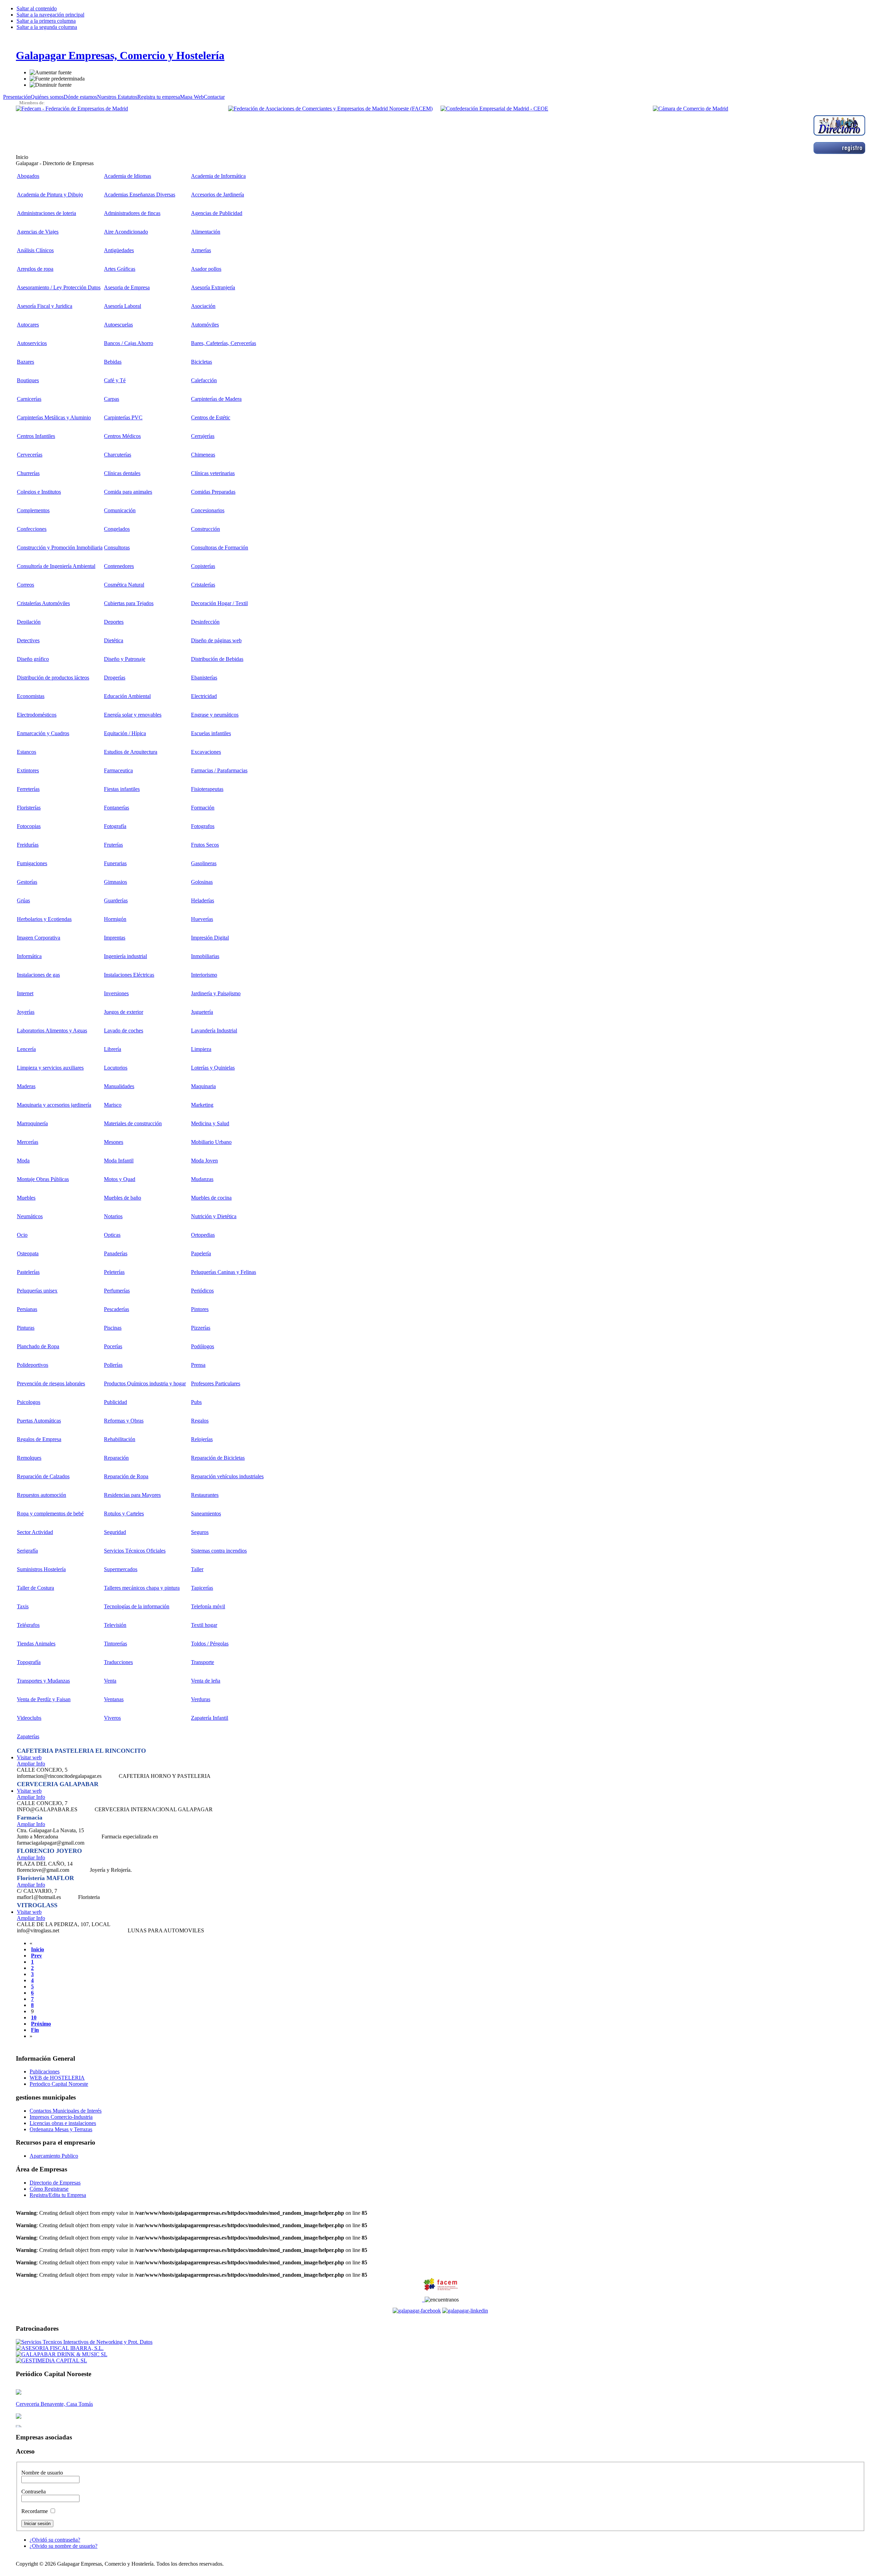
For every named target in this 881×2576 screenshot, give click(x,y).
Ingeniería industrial (125, 956)
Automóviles (205, 325)
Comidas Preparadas (213, 492)
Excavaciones (206, 752)
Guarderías (116, 900)
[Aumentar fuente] (51, 73)
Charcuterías (118, 455)
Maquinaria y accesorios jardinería (54, 1105)
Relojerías (202, 1439)
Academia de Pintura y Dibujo (50, 195)
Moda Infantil (119, 1161)
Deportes (114, 622)
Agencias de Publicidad (217, 213)
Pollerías (113, 1365)
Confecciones (32, 529)
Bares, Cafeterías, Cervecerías (224, 343)
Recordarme (35, 2511)
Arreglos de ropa (35, 269)
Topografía (29, 1662)
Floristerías (29, 808)
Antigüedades (119, 250)
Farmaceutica (118, 770)
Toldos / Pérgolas (210, 1644)
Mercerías (28, 1142)
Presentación (17, 97)
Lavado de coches (124, 1031)
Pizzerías (201, 1328)
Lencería (26, 1049)
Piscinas (113, 1328)
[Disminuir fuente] (51, 85)
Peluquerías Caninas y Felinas (224, 1272)
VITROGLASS (37, 1905)
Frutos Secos (205, 845)
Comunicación (120, 510)
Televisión (115, 1625)
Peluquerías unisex (37, 1291)
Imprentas (115, 938)
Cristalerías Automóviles (43, 603)
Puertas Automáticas (39, 1421)
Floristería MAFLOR (45, 1878)
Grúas (23, 900)
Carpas (112, 399)
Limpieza (201, 1049)
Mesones (114, 1142)
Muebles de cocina (211, 1198)
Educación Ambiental (127, 696)
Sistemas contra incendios (219, 1551)
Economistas (31, 696)
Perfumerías (117, 1291)
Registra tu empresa (159, 97)
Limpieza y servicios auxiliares (50, 1068)
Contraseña (34, 2492)
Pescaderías (116, 1309)
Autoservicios (32, 343)
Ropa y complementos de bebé (50, 1514)
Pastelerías (28, 1272)
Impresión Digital (210, 938)
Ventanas (114, 1699)
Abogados (28, 176)
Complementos (33, 510)
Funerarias (115, 863)
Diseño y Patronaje (125, 659)
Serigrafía (27, 1551)
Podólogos (203, 1346)
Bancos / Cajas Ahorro (129, 343)
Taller (197, 1569)
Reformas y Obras (124, 1421)
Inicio (38, 1949)
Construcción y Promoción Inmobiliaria (60, 548)
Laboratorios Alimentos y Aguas (52, 1031)
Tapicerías (202, 1588)
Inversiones (116, 993)
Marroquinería (32, 1123)
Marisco (113, 1105)
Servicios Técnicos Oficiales (135, 1551)
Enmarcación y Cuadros (43, 733)
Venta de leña (206, 1681)
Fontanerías (116, 808)
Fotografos (203, 826)
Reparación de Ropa (126, 1476)
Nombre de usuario (42, 2473)
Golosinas (202, 882)
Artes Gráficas (120, 269)
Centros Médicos (122, 436)
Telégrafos (28, 1625)
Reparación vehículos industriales (227, 1476)
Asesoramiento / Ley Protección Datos (59, 287)
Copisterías (203, 566)
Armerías (201, 250)
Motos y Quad (120, 1179)
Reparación (116, 1458)
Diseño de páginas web (216, 640)
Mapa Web (192, 97)
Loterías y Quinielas (213, 1068)
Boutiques (28, 380)
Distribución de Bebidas (217, 659)
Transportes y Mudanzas (43, 1681)
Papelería (201, 1253)
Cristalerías (203, 585)
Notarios (113, 1216)
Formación (203, 808)
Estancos (26, 752)
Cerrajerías (203, 436)
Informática (29, 956)
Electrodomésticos (37, 715)
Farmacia (30, 1817)
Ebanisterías (204, 678)
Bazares (25, 362)
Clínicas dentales (122, 473)
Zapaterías (28, 1736)
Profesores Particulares (216, 1383)
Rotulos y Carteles (124, 1514)
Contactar (214, 97)
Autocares (28, 325)
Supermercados (121, 1569)
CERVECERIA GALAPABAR (58, 1784)
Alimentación (206, 232)
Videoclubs (29, 1718)
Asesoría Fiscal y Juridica (45, 306)
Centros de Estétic (211, 417)
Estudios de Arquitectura (131, 752)
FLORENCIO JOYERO (49, 1851)
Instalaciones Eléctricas (129, 975)
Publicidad (115, 1402)
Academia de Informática (218, 176)
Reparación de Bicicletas (218, 1458)
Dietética (114, 640)
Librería (113, 1049)
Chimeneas (203, 455)
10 (34, 2017)
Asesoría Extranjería (213, 287)
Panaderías (116, 1253)
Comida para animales (128, 492)
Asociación (203, 306)
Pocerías (113, 1346)
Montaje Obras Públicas (43, 1179)
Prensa (198, 1365)
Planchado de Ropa (38, 1346)
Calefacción (204, 380)
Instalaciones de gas (38, 975)
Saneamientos (206, 1514)
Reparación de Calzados (43, 1476)
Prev (36, 1956)
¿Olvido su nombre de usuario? (63, 2546)
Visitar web (29, 1757)
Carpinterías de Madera (216, 399)
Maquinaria (203, 1086)
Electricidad (204, 696)
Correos (25, 585)
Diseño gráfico (33, 659)
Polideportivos (33, 1365)
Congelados (117, 529)
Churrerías (28, 473)
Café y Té (115, 380)
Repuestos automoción (41, 1495)
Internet (25, 993)
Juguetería (202, 1012)
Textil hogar (204, 1625)
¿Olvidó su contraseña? (55, 2540)
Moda (23, 1161)
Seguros (200, 1532)
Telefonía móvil (208, 1606)
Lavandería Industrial (214, 1031)
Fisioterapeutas (207, 789)
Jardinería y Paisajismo (216, 993)
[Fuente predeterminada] (57, 79)
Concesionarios (208, 510)
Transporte (203, 1662)
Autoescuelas (118, 325)
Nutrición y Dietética (214, 1216)
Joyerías (26, 1012)
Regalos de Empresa (39, 1439)
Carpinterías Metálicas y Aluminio (54, 417)
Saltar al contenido (37, 8)
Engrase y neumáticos (215, 715)
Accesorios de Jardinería (217, 195)
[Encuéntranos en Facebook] (423, 2300)
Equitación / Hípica (125, 733)
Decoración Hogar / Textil (219, 603)
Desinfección (205, 622)
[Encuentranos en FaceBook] (417, 2311)
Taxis (23, 1606)
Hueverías (202, 919)
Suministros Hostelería (41, 1569)
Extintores (28, 770)
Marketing (202, 1105)
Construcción (205, 529)
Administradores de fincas (132, 213)
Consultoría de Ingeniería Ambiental (56, 566)
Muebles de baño (123, 1198)
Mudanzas (202, 1179)
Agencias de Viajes (38, 232)
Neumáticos (30, 1216)
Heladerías (203, 900)
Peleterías (114, 1272)
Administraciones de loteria (46, 213)
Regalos (200, 1421)
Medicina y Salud (210, 1123)
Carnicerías (29, 399)
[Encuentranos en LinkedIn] (465, 2311)
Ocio (22, 1235)
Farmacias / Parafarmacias (219, 770)
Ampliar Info (31, 1764)
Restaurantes (205, 1495)
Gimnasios (115, 882)
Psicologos (29, 1402)
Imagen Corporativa (39, 938)
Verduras (201, 1699)
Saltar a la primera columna (46, 21)
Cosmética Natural (124, 585)
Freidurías (28, 845)
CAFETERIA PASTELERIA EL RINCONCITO (81, 1751)
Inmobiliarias (205, 956)
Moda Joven (204, 1161)
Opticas (112, 1235)
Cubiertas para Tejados (129, 603)
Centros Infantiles (36, 436)
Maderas (26, 1086)
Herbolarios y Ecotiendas (44, 919)
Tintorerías (115, 1644)
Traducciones (118, 1662)
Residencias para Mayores (132, 1495)
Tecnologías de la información (137, 1606)
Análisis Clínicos (35, 250)
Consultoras (117, 548)
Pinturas (26, 1328)
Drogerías (115, 678)
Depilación (29, 622)
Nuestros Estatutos (117, 97)
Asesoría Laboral (123, 306)
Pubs (196, 1402)
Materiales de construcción (133, 1123)
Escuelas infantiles (211, 733)
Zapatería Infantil (210, 1718)
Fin (35, 2030)
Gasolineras (204, 863)
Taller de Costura (35, 1588)
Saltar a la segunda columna (47, 27)
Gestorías (27, 882)
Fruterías (113, 845)
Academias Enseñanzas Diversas (140, 195)
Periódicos (202, 1291)
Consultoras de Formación (220, 548)
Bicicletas (201, 362)
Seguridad (115, 1532)
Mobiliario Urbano (211, 1142)
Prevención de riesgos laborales (51, 1383)
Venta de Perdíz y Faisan (44, 1699)
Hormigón (115, 919)
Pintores (200, 1309)
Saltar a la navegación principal (50, 15)
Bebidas (113, 362)
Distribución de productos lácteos (53, 678)
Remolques (29, 1458)
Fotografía (115, 826)
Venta (110, 1681)
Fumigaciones (32, 863)
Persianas (27, 1309)
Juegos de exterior (124, 1012)
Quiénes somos (47, 97)
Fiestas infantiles (122, 789)
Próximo (41, 2024)
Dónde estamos (80, 97)
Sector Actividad (35, 1532)
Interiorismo (204, 975)
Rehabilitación (120, 1439)
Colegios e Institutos (39, 492)
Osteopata (28, 1253)
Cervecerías (30, 455)
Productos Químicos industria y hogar (145, 1383)
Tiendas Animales (36, 1644)
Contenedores (119, 566)
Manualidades (119, 1086)
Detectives (28, 640)
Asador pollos (206, 269)
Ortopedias (203, 1235)
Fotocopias (29, 826)
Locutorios (116, 1068)
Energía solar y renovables (133, 715)
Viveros (112, 1718)
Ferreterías (28, 789)
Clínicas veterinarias (213, 473)
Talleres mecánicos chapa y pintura (142, 1588)
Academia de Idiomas (128, 176)
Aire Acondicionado (126, 232)
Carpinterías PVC (123, 417)
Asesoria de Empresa (127, 287)
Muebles (26, 1198)
